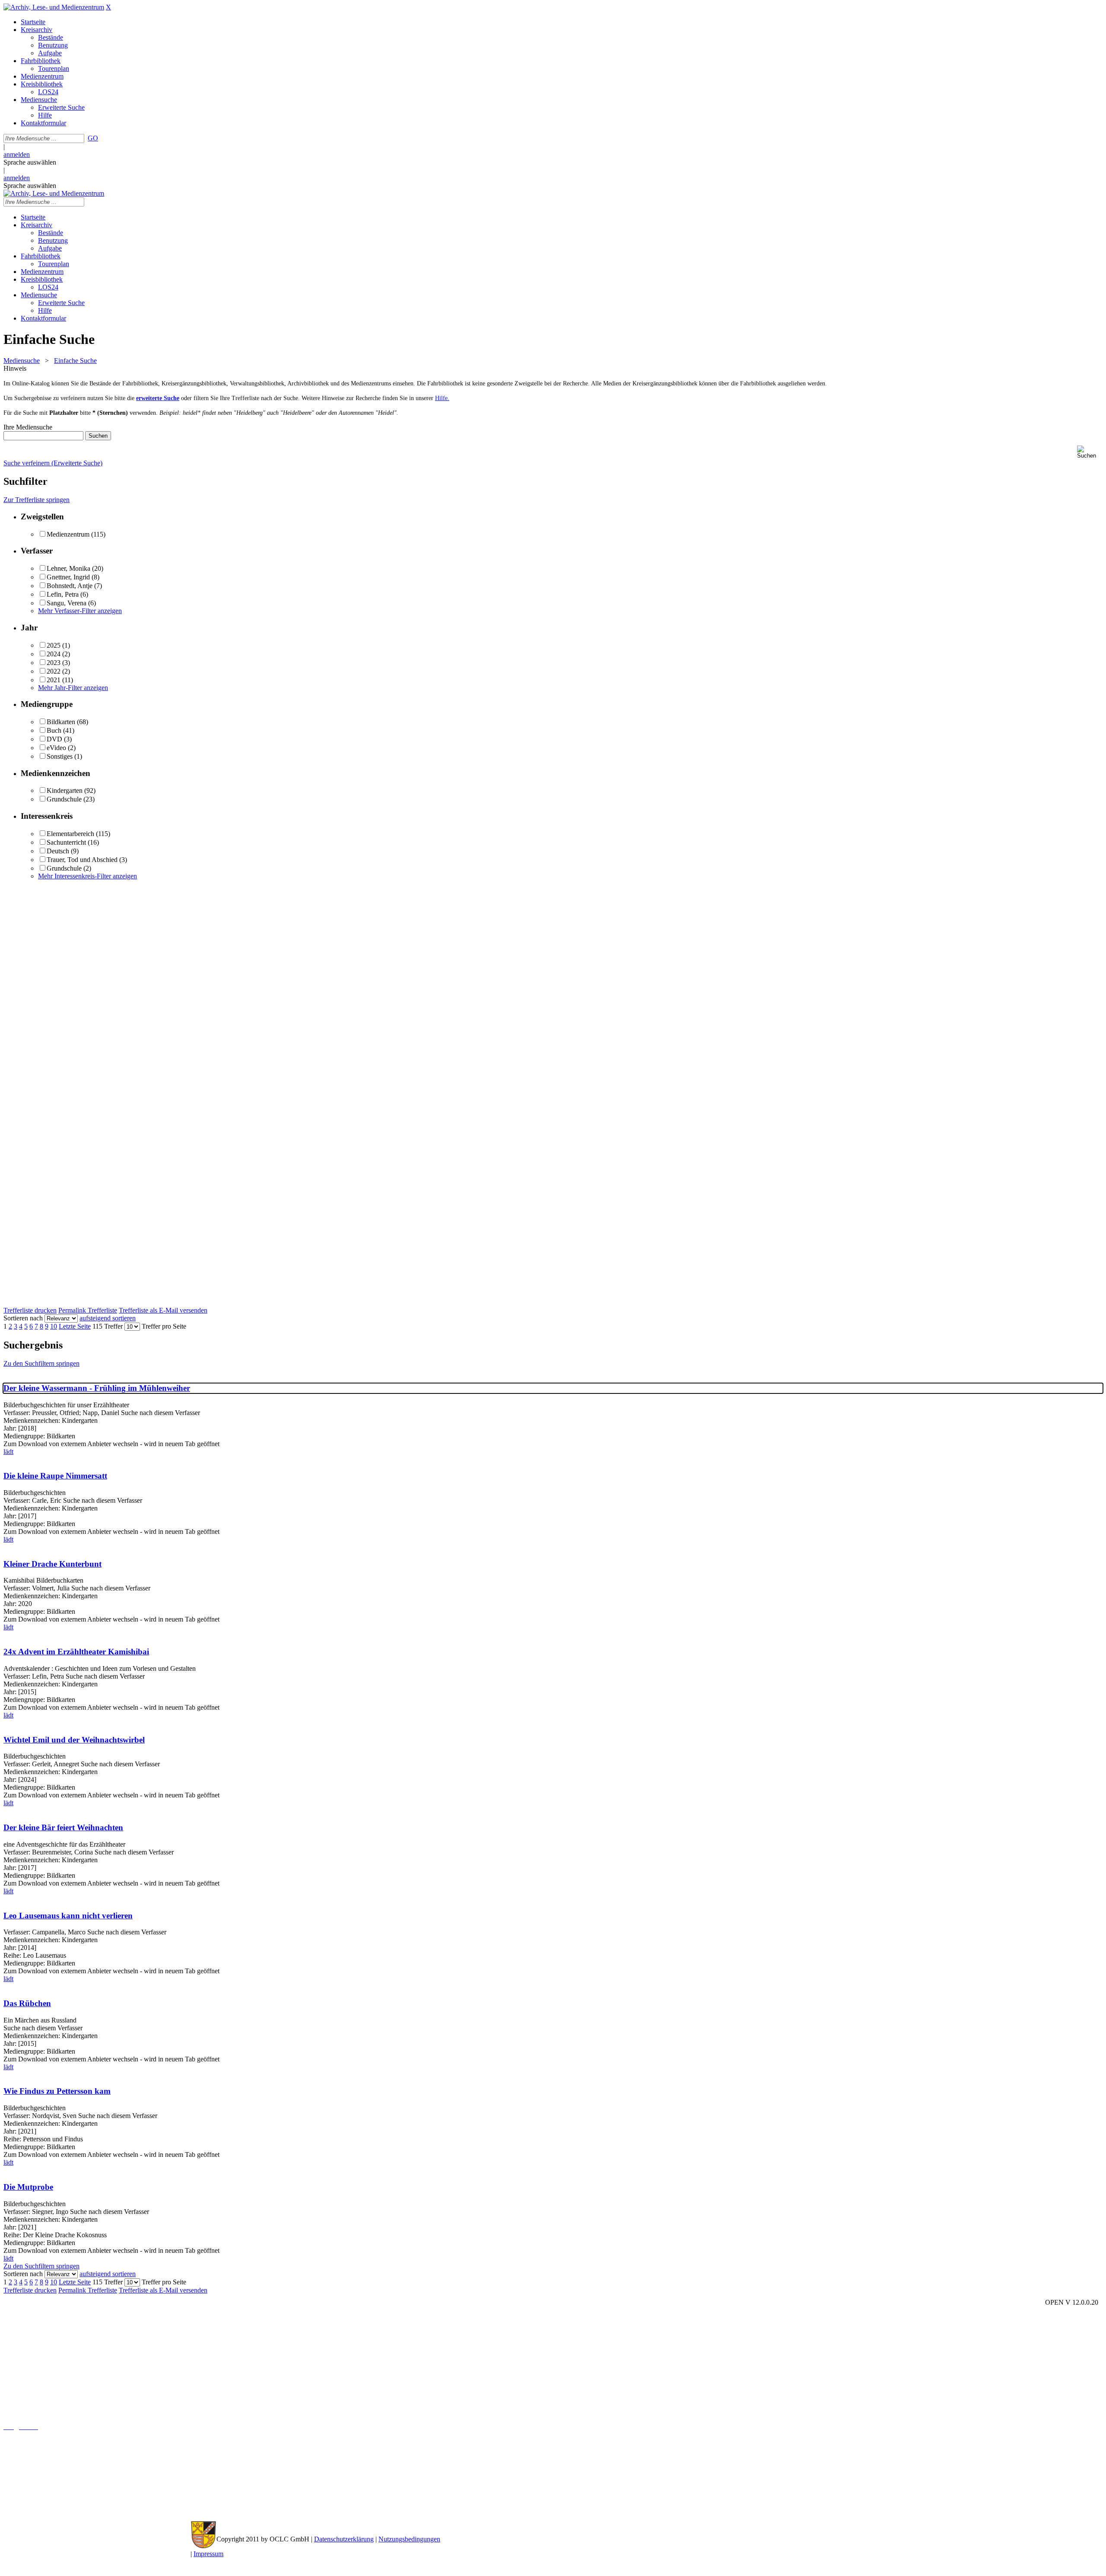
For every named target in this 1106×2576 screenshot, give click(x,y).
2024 (54, 654)
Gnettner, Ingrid (68, 577)
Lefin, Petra (63, 594)
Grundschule (64, 799)
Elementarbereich (70, 834)
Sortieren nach (23, 1318)
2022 (54, 671)
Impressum (208, 2554)
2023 (54, 663)
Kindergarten (65, 790)
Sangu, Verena (67, 603)
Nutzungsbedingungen (409, 2539)
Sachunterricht (66, 842)
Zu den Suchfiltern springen (41, 1363)
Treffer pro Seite (164, 1326)
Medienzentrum (68, 534)
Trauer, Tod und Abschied (82, 860)
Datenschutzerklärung (344, 2539)
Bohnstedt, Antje (70, 586)
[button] (1090, 452)
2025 (54, 645)
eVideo (56, 748)
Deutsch (58, 851)
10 (54, 1326)
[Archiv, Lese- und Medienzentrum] (54, 7)
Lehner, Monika (68, 568)
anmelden (17, 154)
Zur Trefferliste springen (37, 500)
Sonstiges (60, 756)
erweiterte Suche (158, 398)
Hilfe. (442, 398)
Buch (54, 730)
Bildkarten (61, 722)
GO (93, 138)
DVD (54, 739)
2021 (54, 680)
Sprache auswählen (30, 162)
